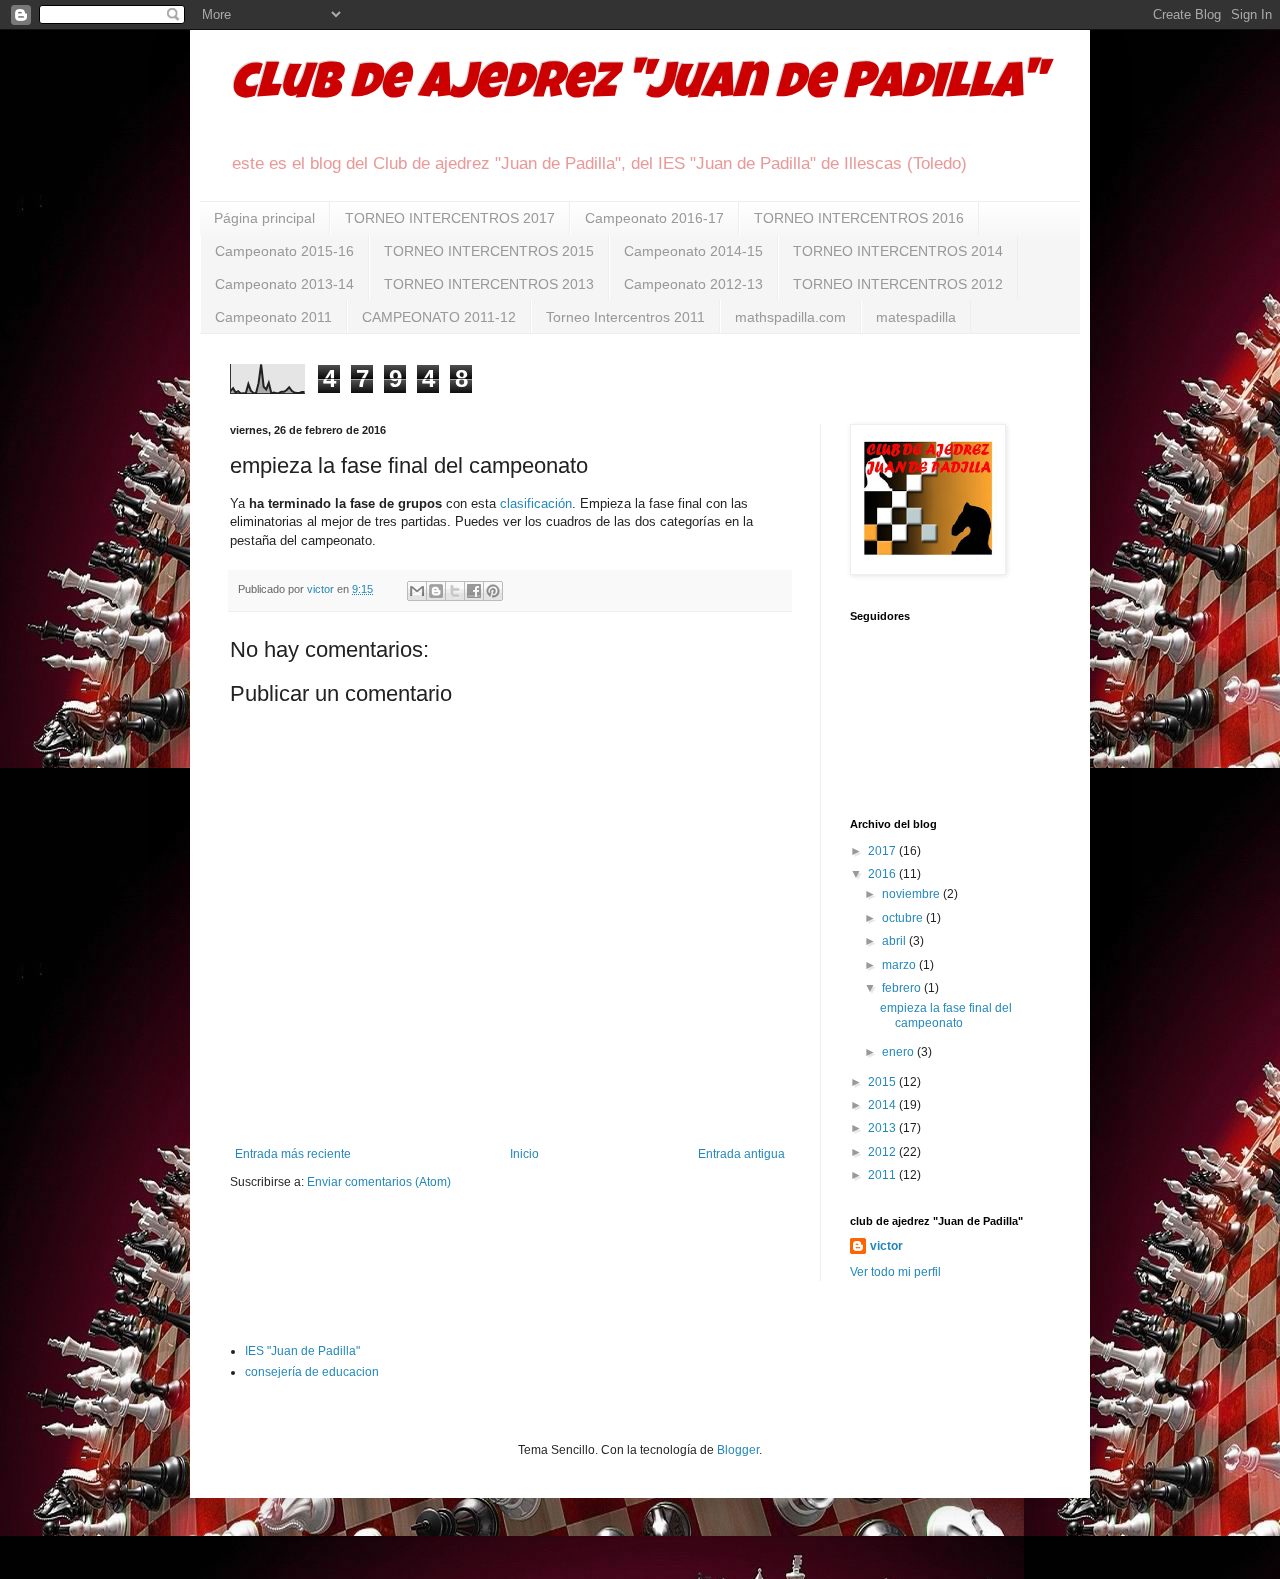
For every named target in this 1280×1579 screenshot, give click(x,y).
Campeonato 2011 (273, 317)
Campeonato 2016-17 (654, 218)
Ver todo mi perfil (895, 1272)
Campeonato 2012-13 (693, 284)
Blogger (738, 1450)
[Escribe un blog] (436, 591)
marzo (900, 965)
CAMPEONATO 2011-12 (439, 317)
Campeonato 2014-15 (693, 251)
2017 (883, 851)
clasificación (536, 503)
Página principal (264, 218)
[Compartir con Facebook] (474, 591)
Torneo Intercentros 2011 (625, 317)
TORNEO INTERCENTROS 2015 (489, 251)
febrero (903, 988)
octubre (904, 918)
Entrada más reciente (293, 1154)
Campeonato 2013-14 (284, 284)
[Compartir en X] (455, 591)
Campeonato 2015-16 (284, 251)
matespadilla (916, 317)
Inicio (524, 1154)
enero (899, 1052)
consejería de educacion (312, 1372)
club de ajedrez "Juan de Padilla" (637, 87)
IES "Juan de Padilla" (302, 1351)
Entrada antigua (741, 1154)
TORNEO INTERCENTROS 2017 (450, 218)
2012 (883, 1152)
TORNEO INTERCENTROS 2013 (489, 284)
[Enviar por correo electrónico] (417, 591)
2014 (883, 1105)
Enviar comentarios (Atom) (379, 1182)
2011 (883, 1175)
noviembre (912, 894)
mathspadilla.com (790, 317)
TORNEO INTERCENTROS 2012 (898, 284)
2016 (883, 874)
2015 (883, 1082)
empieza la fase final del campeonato (946, 1015)
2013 (883, 1128)
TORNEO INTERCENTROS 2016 (859, 218)
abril (895, 941)
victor (886, 1246)
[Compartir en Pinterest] (493, 591)
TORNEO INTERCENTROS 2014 (898, 251)
